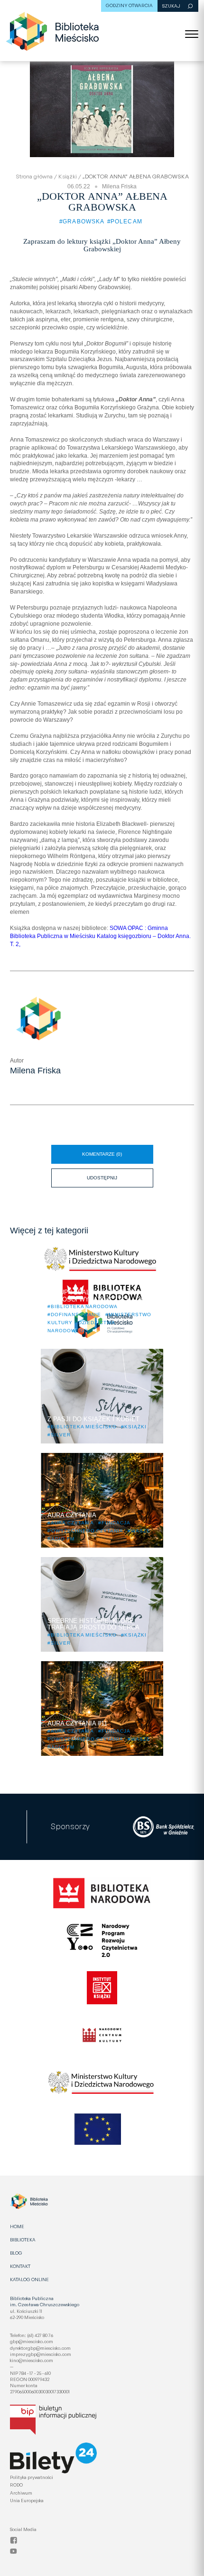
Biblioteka (23, 2240)
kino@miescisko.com (32, 2360)
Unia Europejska (27, 2500)
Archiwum (21, 2493)
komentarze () (102, 1154)
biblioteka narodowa (84, 1306)
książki (135, 1427)
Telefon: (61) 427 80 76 (32, 2335)
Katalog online (29, 2279)
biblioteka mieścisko (84, 1427)
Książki (68, 176)
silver (61, 1435)
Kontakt (20, 2266)
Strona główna (34, 176)
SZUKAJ (171, 6)
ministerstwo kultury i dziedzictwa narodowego (99, 1323)
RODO (16, 2485)
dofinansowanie (76, 1315)
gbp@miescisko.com (32, 2341)
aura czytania (72, 1523)
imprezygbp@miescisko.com (41, 2354)
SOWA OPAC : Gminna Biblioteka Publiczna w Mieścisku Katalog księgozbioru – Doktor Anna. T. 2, (100, 936)
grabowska (84, 221)
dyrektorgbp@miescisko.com (40, 2348)
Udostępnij (118, 1174)
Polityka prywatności (32, 2477)
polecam (126, 221)
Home (17, 2226)
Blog (16, 2253)
